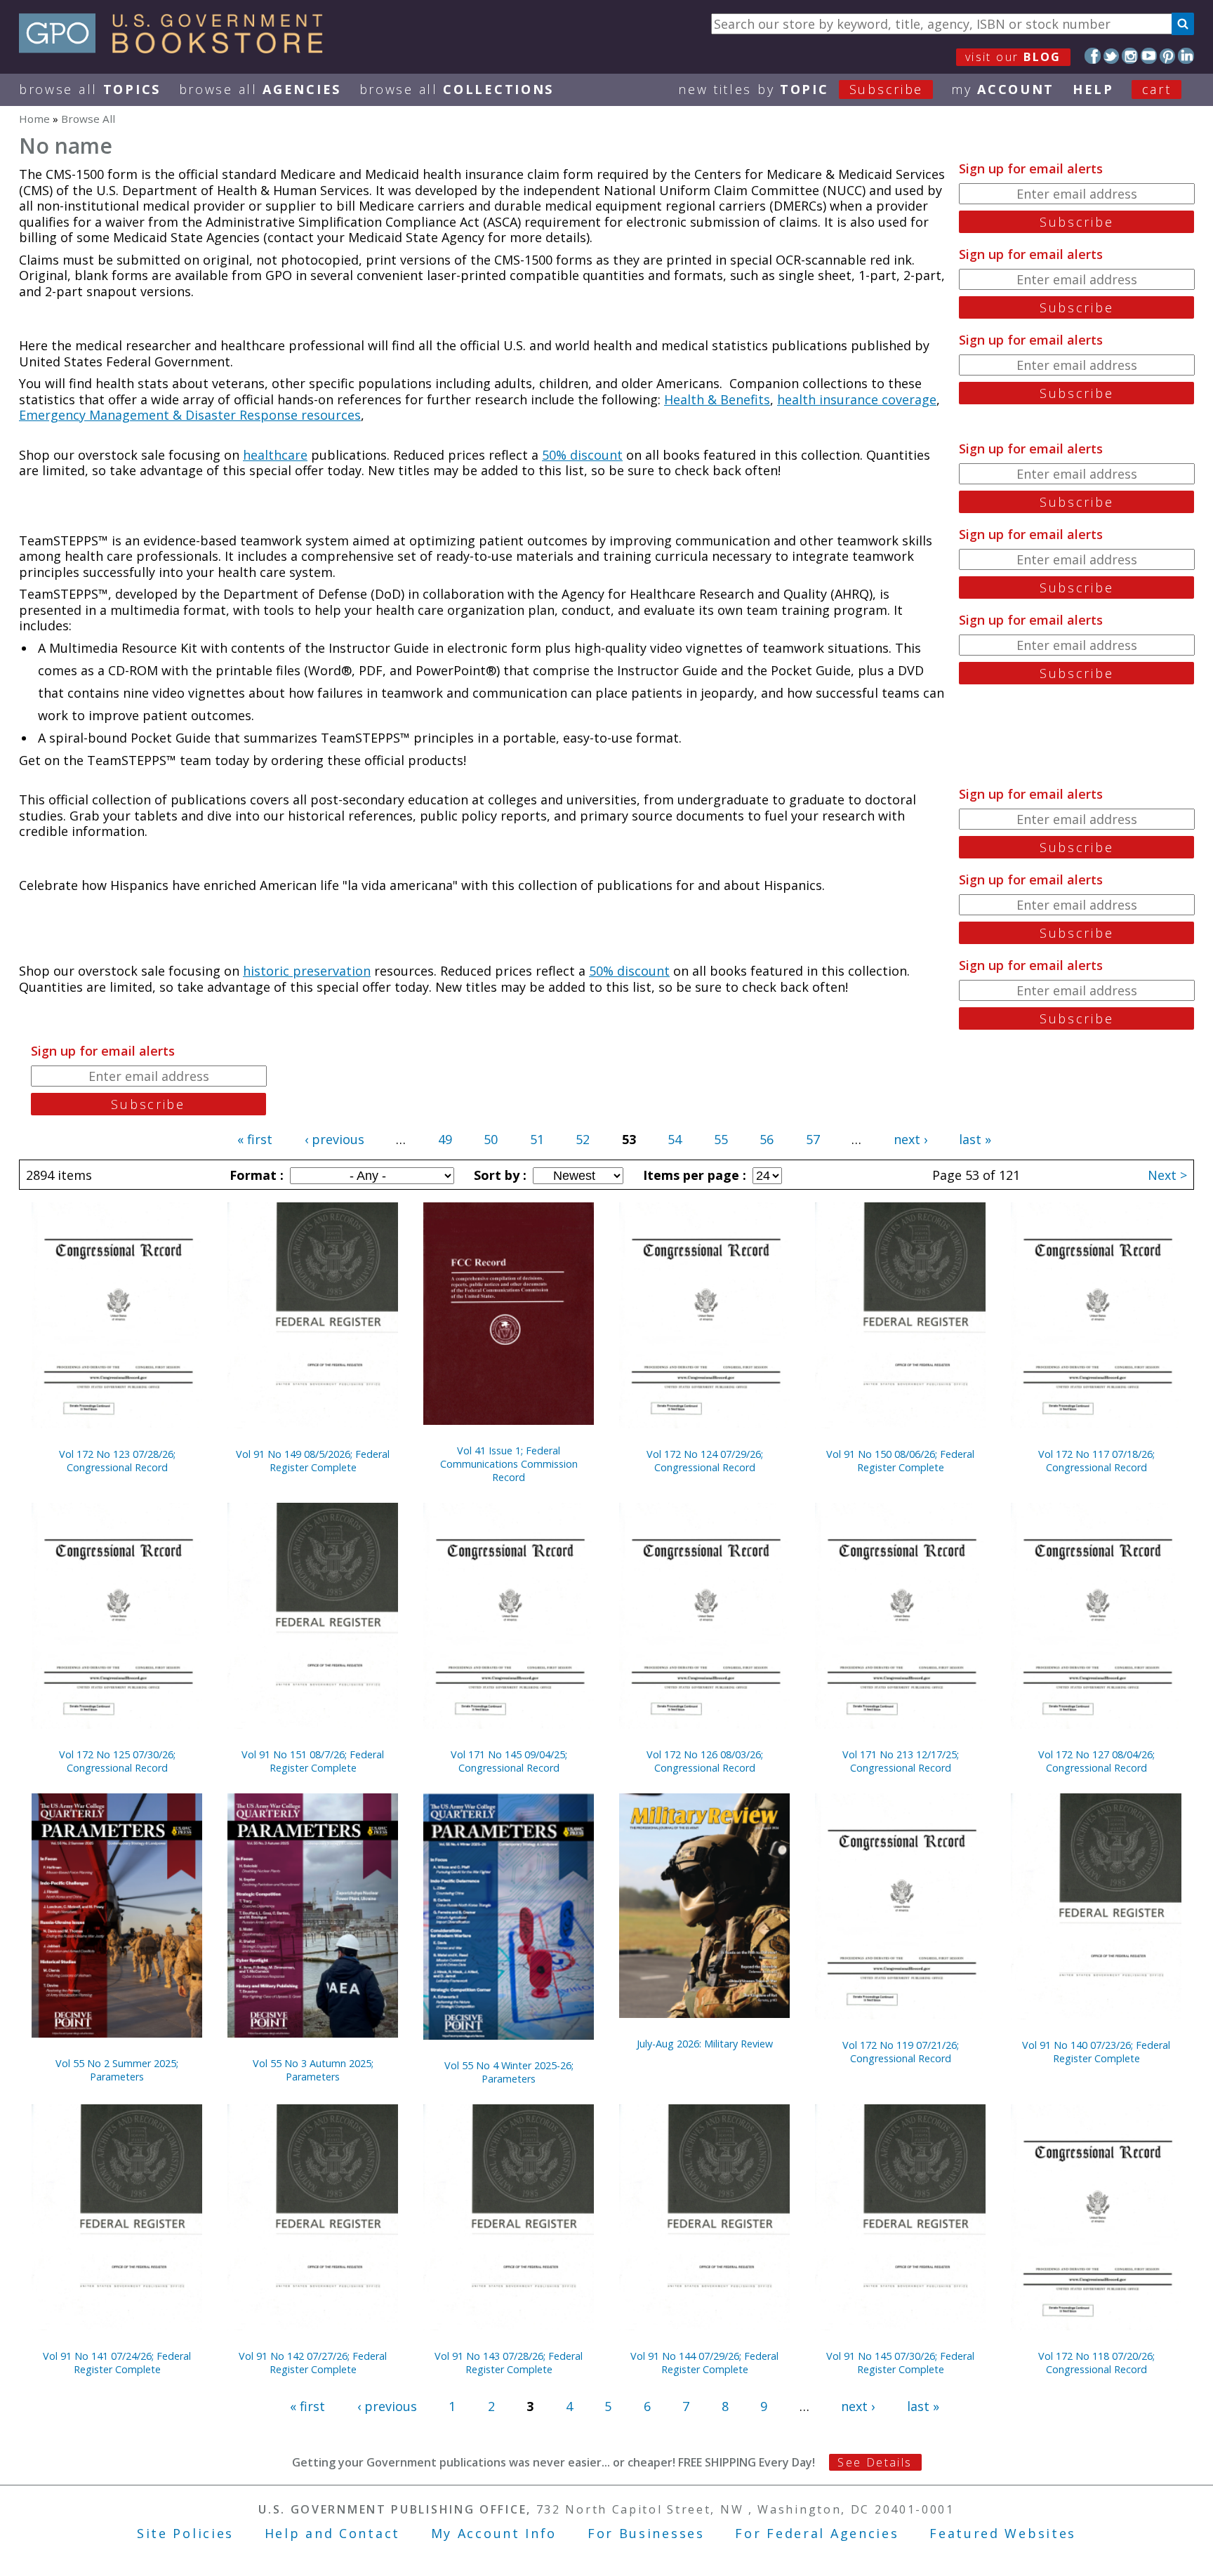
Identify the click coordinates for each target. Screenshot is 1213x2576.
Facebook (1093, 56)
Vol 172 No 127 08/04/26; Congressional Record (1096, 1761)
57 (813, 1139)
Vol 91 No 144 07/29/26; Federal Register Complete (704, 2363)
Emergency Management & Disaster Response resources (190, 415)
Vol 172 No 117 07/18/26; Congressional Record (1096, 1461)
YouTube (1149, 56)
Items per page (693, 1175)
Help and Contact (332, 2533)
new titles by (801, 89)
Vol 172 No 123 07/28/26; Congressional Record (117, 1461)
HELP (1093, 89)
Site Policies (185, 2533)
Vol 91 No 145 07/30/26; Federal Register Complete (900, 2363)
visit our (1013, 57)
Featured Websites (1003, 2533)
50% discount (582, 455)
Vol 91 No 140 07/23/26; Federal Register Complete (1096, 2052)
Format (255, 1175)
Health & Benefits (717, 399)
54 (675, 1139)
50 (491, 1139)
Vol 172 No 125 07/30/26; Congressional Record (117, 1761)
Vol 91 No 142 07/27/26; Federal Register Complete (313, 2363)
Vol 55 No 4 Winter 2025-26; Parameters (509, 2072)
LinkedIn (1186, 56)
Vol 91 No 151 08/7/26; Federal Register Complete (313, 1761)
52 (583, 1139)
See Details (875, 2462)
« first (255, 1139)
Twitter (1112, 56)
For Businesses (646, 2533)
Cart (1157, 89)
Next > (1167, 1175)
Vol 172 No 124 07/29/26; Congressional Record (705, 1461)
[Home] (177, 48)
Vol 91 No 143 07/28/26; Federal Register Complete (509, 2363)
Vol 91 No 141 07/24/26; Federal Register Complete (117, 2363)
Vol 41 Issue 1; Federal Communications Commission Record (509, 1464)
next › (910, 1139)
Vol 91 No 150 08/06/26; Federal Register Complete (900, 1461)
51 (537, 1139)
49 (445, 1139)
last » (975, 1139)
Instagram (1130, 56)
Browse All (90, 89)
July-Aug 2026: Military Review (705, 2044)
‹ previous (334, 1139)
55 (721, 1139)
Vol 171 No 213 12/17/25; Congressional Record (901, 1761)
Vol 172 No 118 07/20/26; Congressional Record (1096, 2363)
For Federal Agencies (817, 2533)
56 (767, 1139)
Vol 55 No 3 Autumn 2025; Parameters (313, 2070)
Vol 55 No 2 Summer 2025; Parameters (117, 2070)
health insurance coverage (857, 399)
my (1003, 89)
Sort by (498, 1175)
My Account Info (494, 2533)
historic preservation (307, 971)
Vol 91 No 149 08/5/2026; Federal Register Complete (313, 1461)
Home (34, 119)
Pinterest (1168, 56)
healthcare (275, 455)
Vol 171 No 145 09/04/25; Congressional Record (509, 1761)
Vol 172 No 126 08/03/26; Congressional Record (705, 1761)
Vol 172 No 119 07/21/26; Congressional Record (901, 2052)
